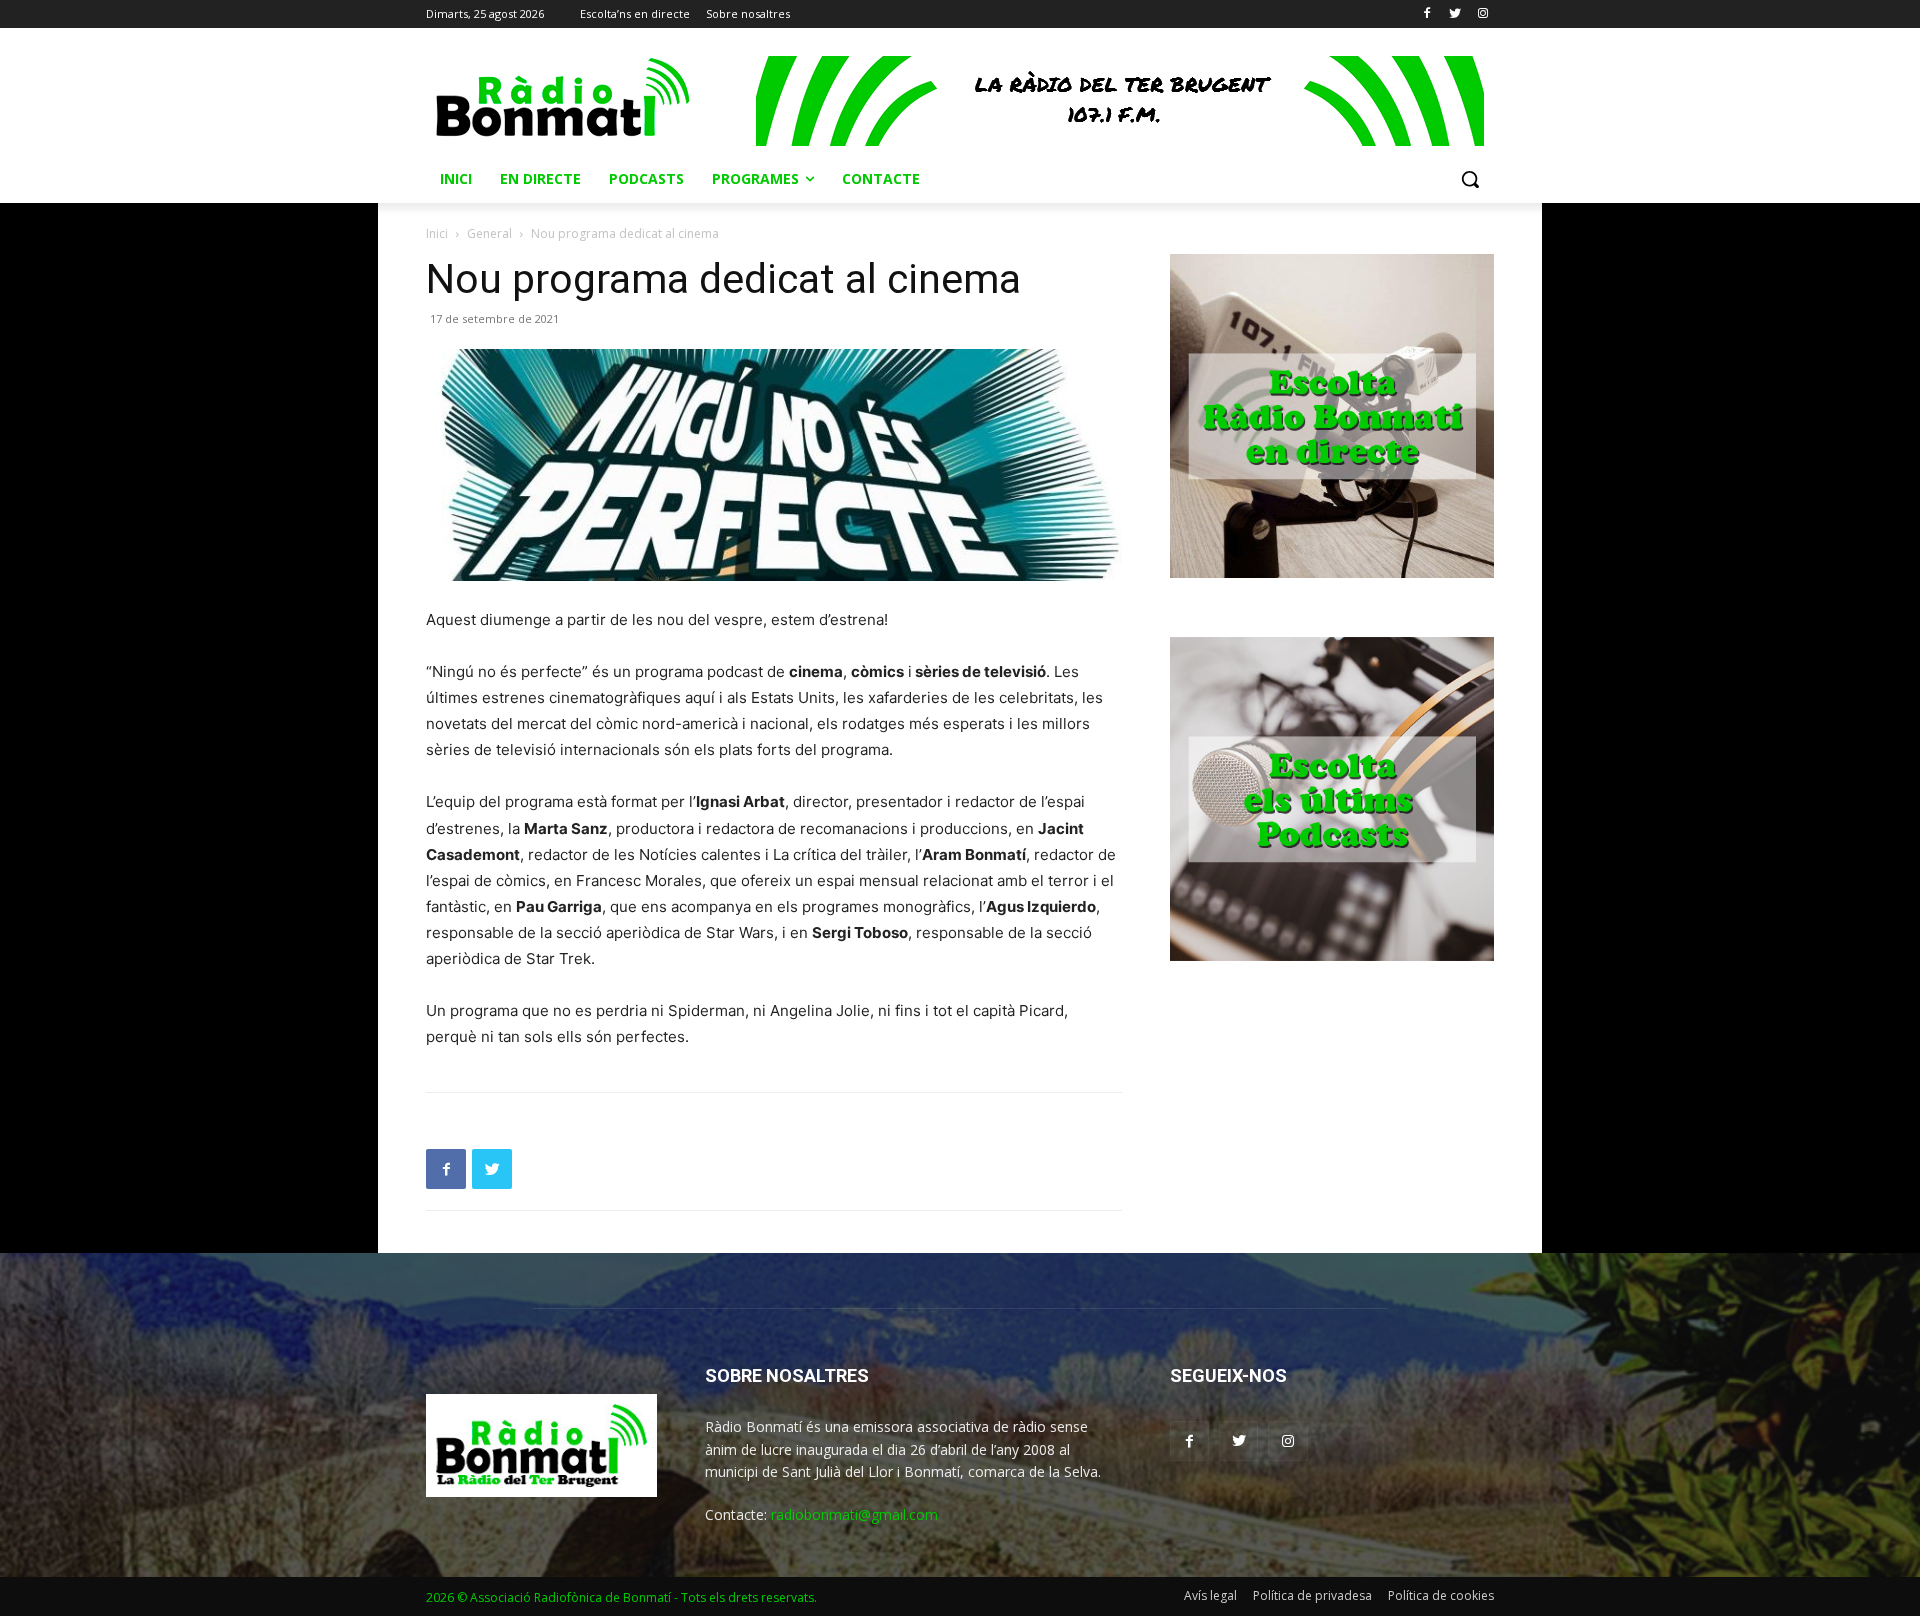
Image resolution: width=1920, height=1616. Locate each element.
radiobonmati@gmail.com (854, 1514)
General (489, 233)
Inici (437, 233)
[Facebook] (1427, 14)
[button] (1470, 179)
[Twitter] (1454, 14)
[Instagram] (1482, 14)
